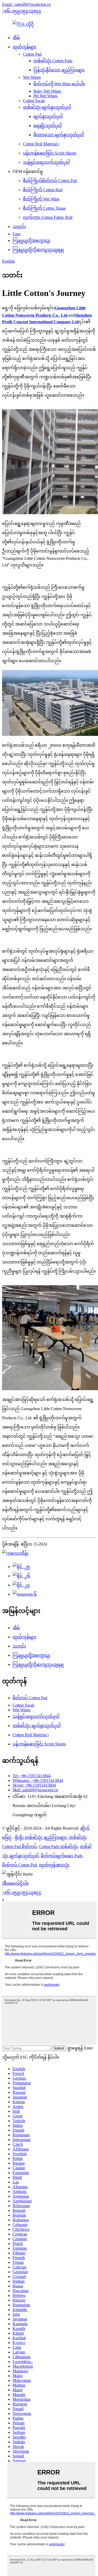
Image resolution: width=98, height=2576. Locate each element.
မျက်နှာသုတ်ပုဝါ (48, 116)
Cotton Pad (32, 54)
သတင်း (19, 227)
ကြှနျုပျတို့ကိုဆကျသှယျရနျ (38, 250)
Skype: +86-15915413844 (34, 1785)
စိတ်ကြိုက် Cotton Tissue (44, 208)
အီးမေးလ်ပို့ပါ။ (15, 1883)
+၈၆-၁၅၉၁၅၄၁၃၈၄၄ (22, 11)
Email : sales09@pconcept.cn (26, 4)
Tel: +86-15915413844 (32, 1776)
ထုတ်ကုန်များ (24, 47)
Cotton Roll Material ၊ (41, 144)
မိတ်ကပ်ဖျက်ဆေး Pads (62, 1856)
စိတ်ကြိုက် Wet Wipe (41, 199)
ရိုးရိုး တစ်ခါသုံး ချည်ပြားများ (41, 1837)
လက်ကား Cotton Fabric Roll (48, 217)
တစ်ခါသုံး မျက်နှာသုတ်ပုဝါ (47, 107)
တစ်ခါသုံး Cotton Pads (53, 61)
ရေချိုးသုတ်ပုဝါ (48, 126)
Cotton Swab (34, 101)
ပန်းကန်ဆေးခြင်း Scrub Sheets (50, 153)
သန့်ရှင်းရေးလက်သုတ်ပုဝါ (46, 162)
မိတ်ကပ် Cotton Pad (30, 1698)
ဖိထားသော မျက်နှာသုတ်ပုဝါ (59, 135)
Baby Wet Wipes (47, 91)
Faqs (16, 234)
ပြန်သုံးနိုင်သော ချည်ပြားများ (59, 70)
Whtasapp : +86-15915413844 (38, 1780)
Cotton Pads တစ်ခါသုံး (58, 1847)
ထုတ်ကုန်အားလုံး (54, 1865)
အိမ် (16, 38)
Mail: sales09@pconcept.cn (35, 1790)
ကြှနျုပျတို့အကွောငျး (31, 240)
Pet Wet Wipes (45, 96)
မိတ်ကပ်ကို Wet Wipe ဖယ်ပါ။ (59, 84)
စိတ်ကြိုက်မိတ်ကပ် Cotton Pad (50, 181)
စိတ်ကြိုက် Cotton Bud (43, 190)
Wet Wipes (32, 77)
